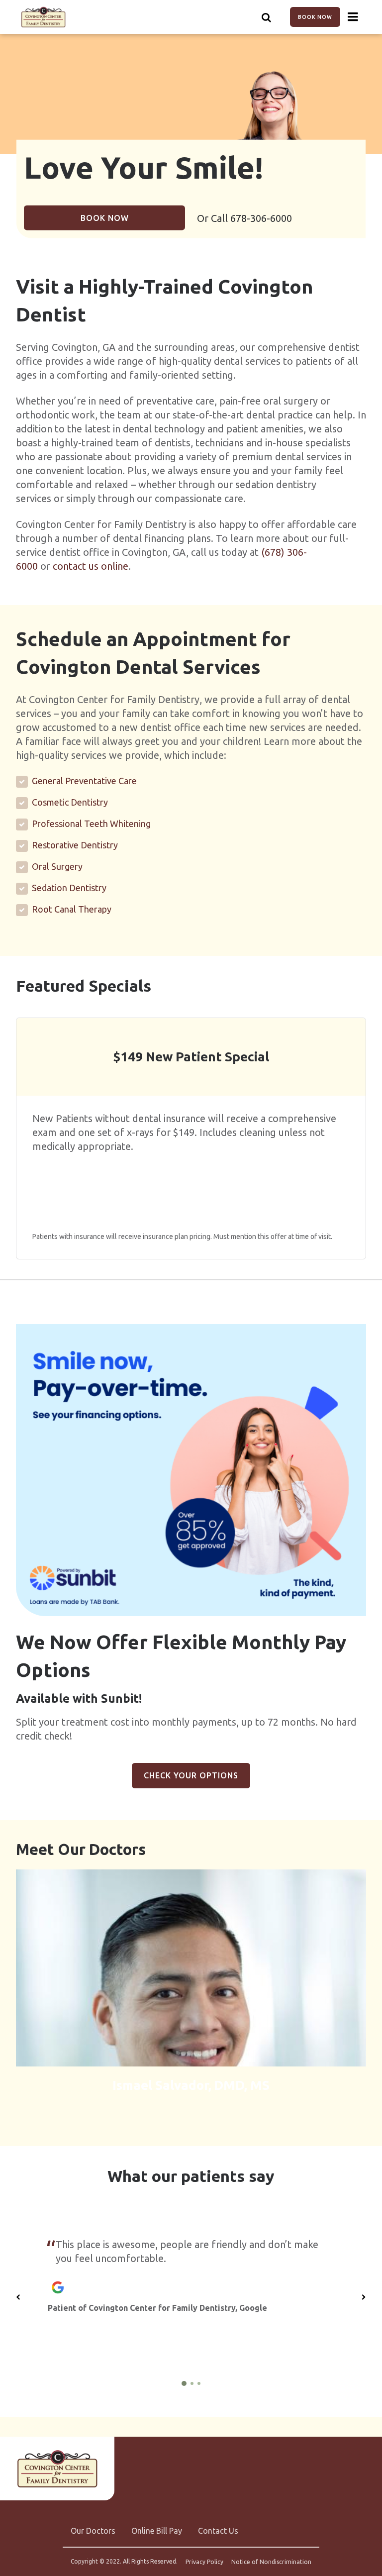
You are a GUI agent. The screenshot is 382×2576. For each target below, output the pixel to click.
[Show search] (267, 17)
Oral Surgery (57, 866)
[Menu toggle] (353, 17)
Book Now (315, 17)
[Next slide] (364, 2297)
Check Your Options (191, 1775)
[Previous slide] (18, 2297)
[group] (191, 1470)
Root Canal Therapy (72, 909)
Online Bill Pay (157, 2531)
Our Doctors (93, 2531)
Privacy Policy (204, 2562)
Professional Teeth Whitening (91, 824)
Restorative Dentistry (75, 845)
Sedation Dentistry (69, 888)
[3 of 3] (199, 2383)
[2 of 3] (192, 2383)
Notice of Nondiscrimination (271, 2562)
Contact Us (218, 2531)
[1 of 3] (184, 2383)
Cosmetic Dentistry (70, 802)
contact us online (91, 566)
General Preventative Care (84, 781)
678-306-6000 (261, 218)
